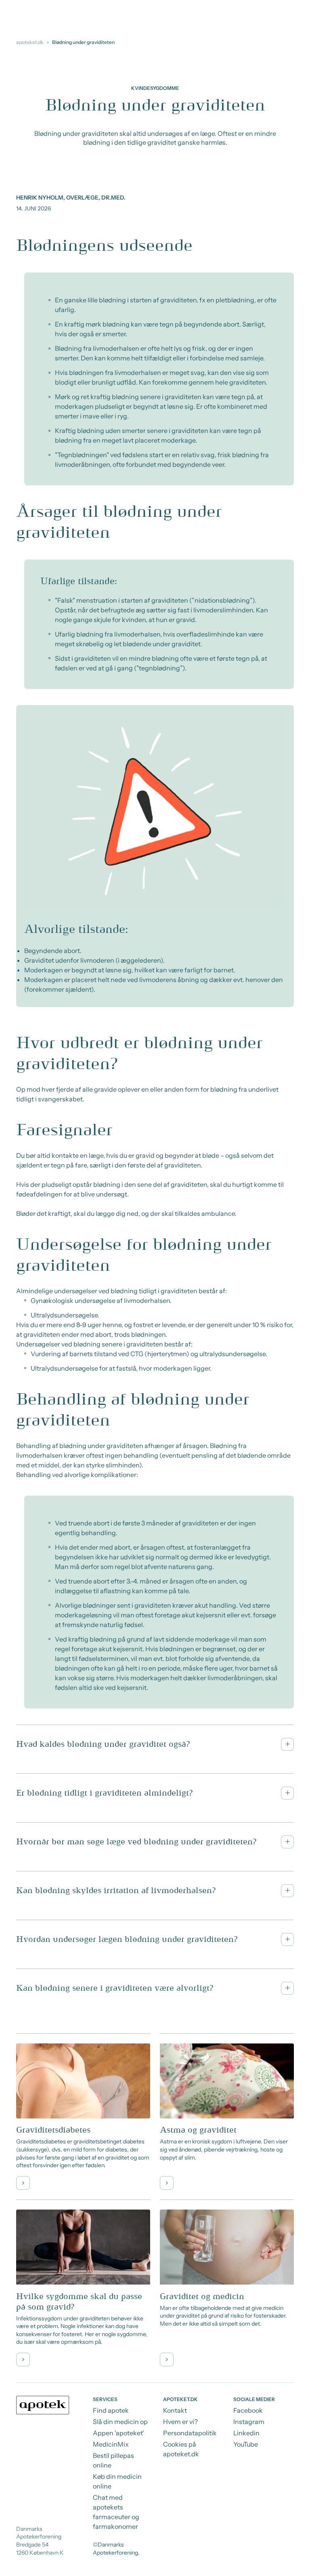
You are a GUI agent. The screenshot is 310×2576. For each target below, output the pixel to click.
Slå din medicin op (120, 2422)
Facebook (248, 2410)
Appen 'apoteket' (118, 2433)
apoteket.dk (30, 42)
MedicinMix (111, 2444)
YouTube (246, 2444)
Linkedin (246, 2433)
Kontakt (175, 2410)
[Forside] (43, 2405)
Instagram (249, 2422)
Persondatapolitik (190, 2433)
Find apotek (111, 2410)
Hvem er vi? (180, 2422)
